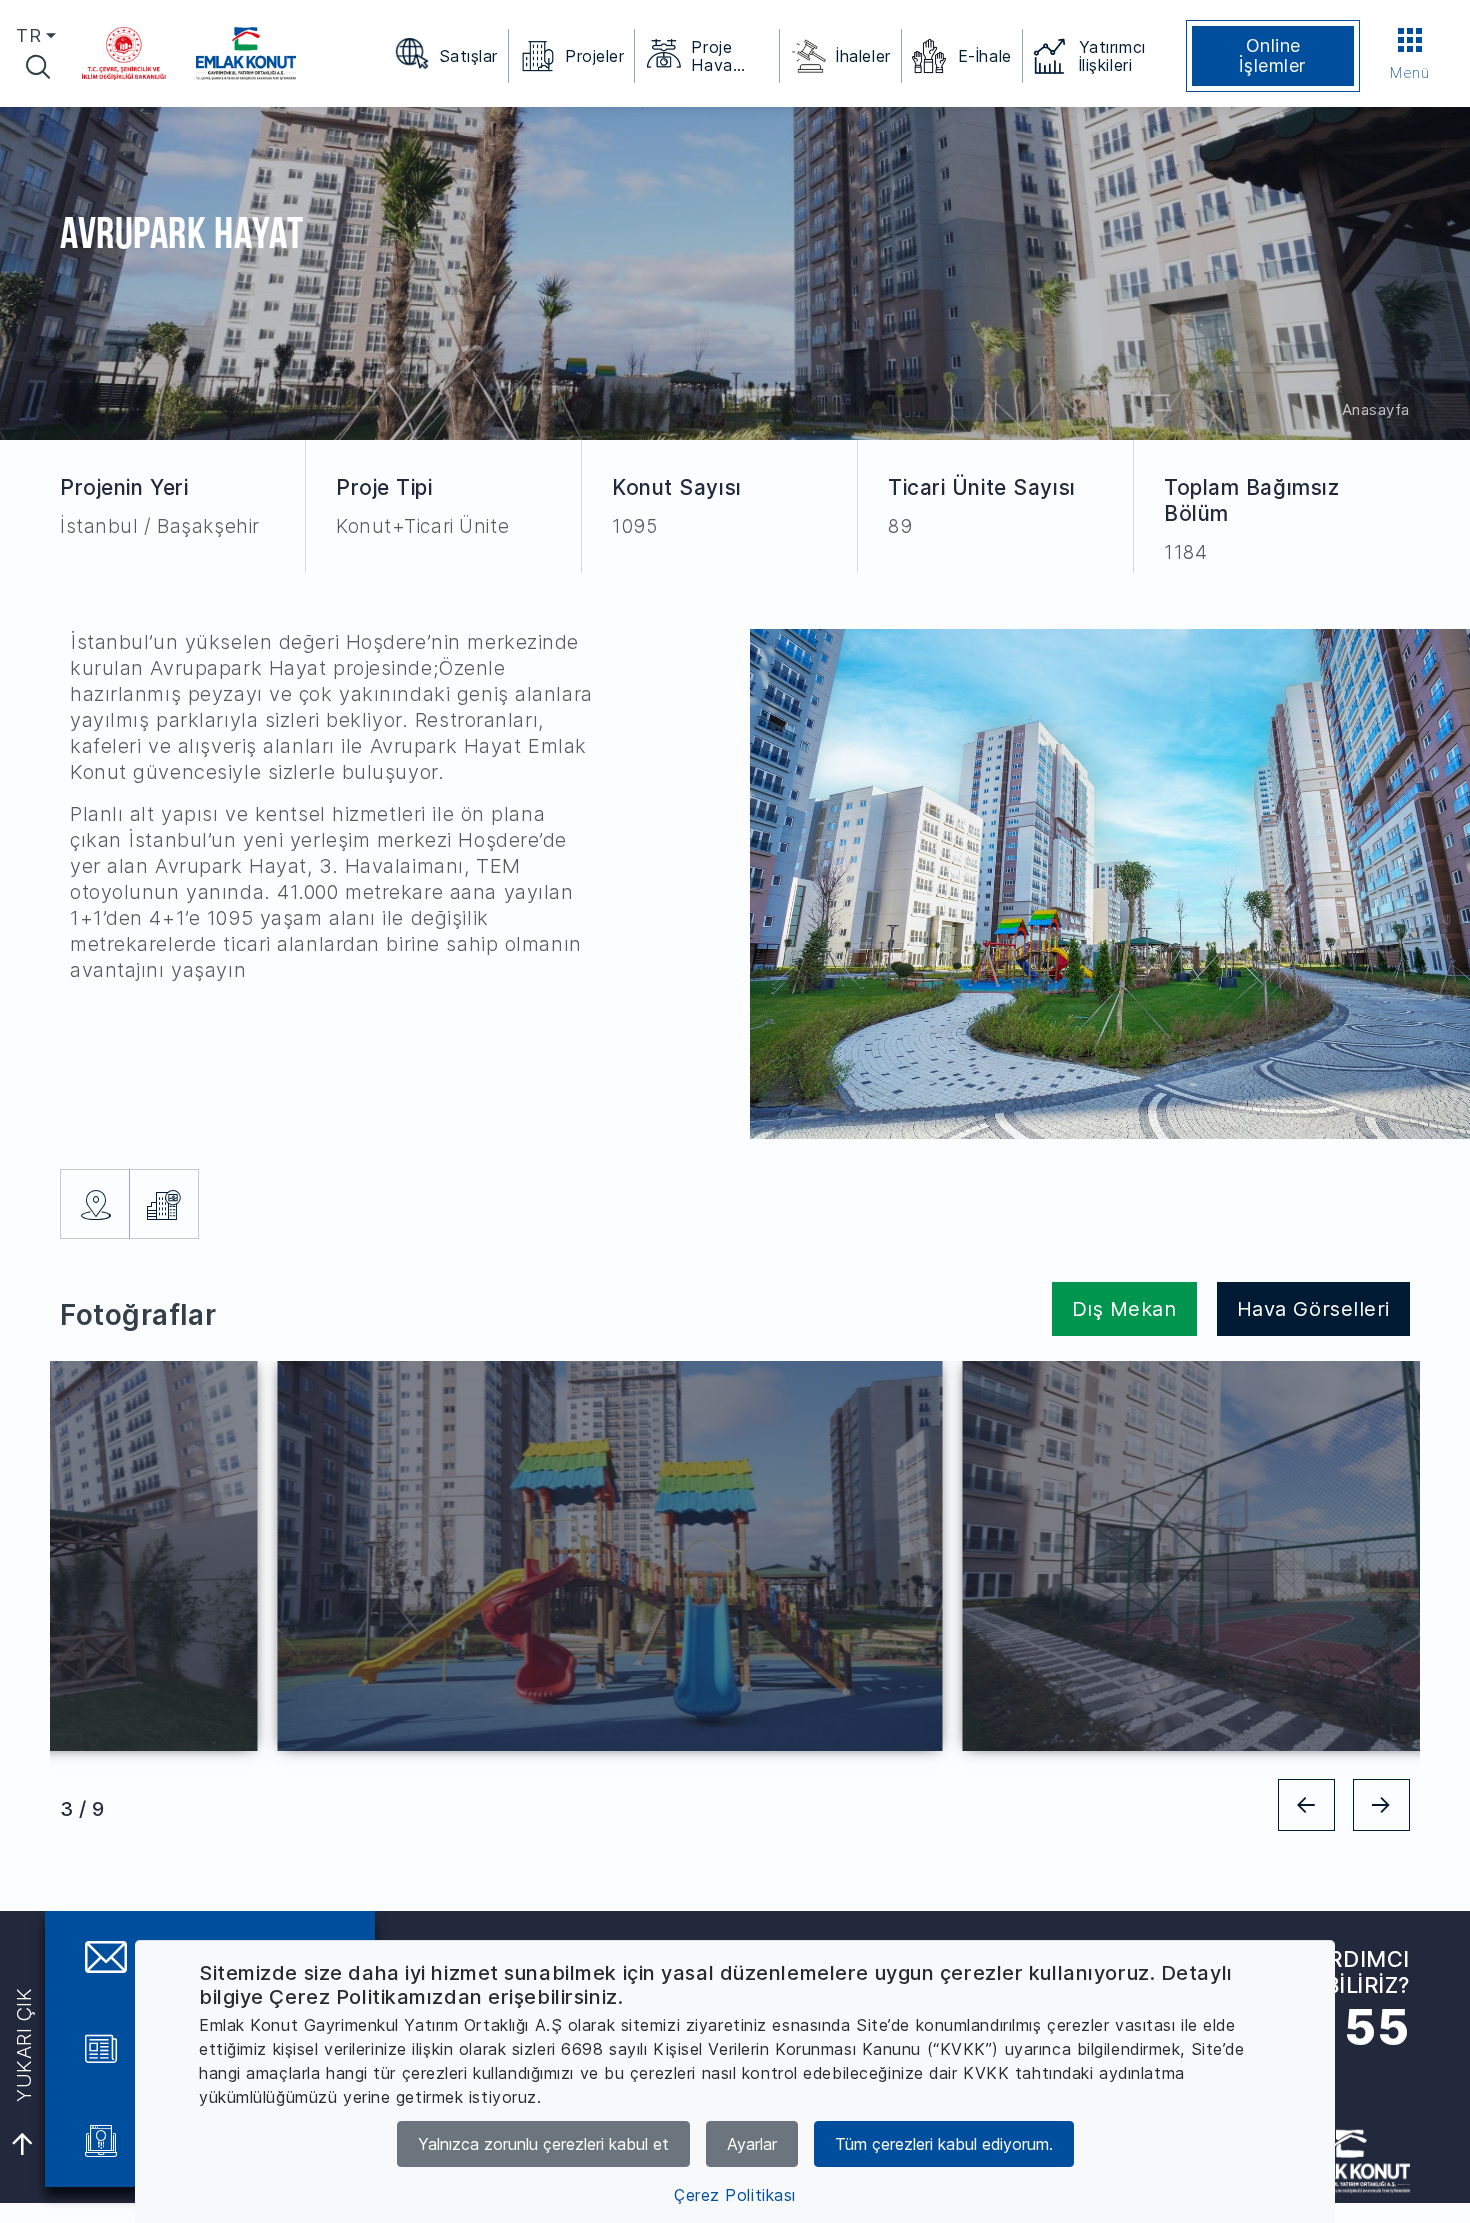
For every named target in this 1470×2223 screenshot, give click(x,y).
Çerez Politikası (735, 2195)
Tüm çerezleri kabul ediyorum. (944, 2144)
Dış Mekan (1124, 1309)
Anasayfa (1376, 409)
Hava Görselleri (1313, 1309)
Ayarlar (752, 2144)
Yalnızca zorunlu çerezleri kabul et (543, 2144)
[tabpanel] (392, 1556)
